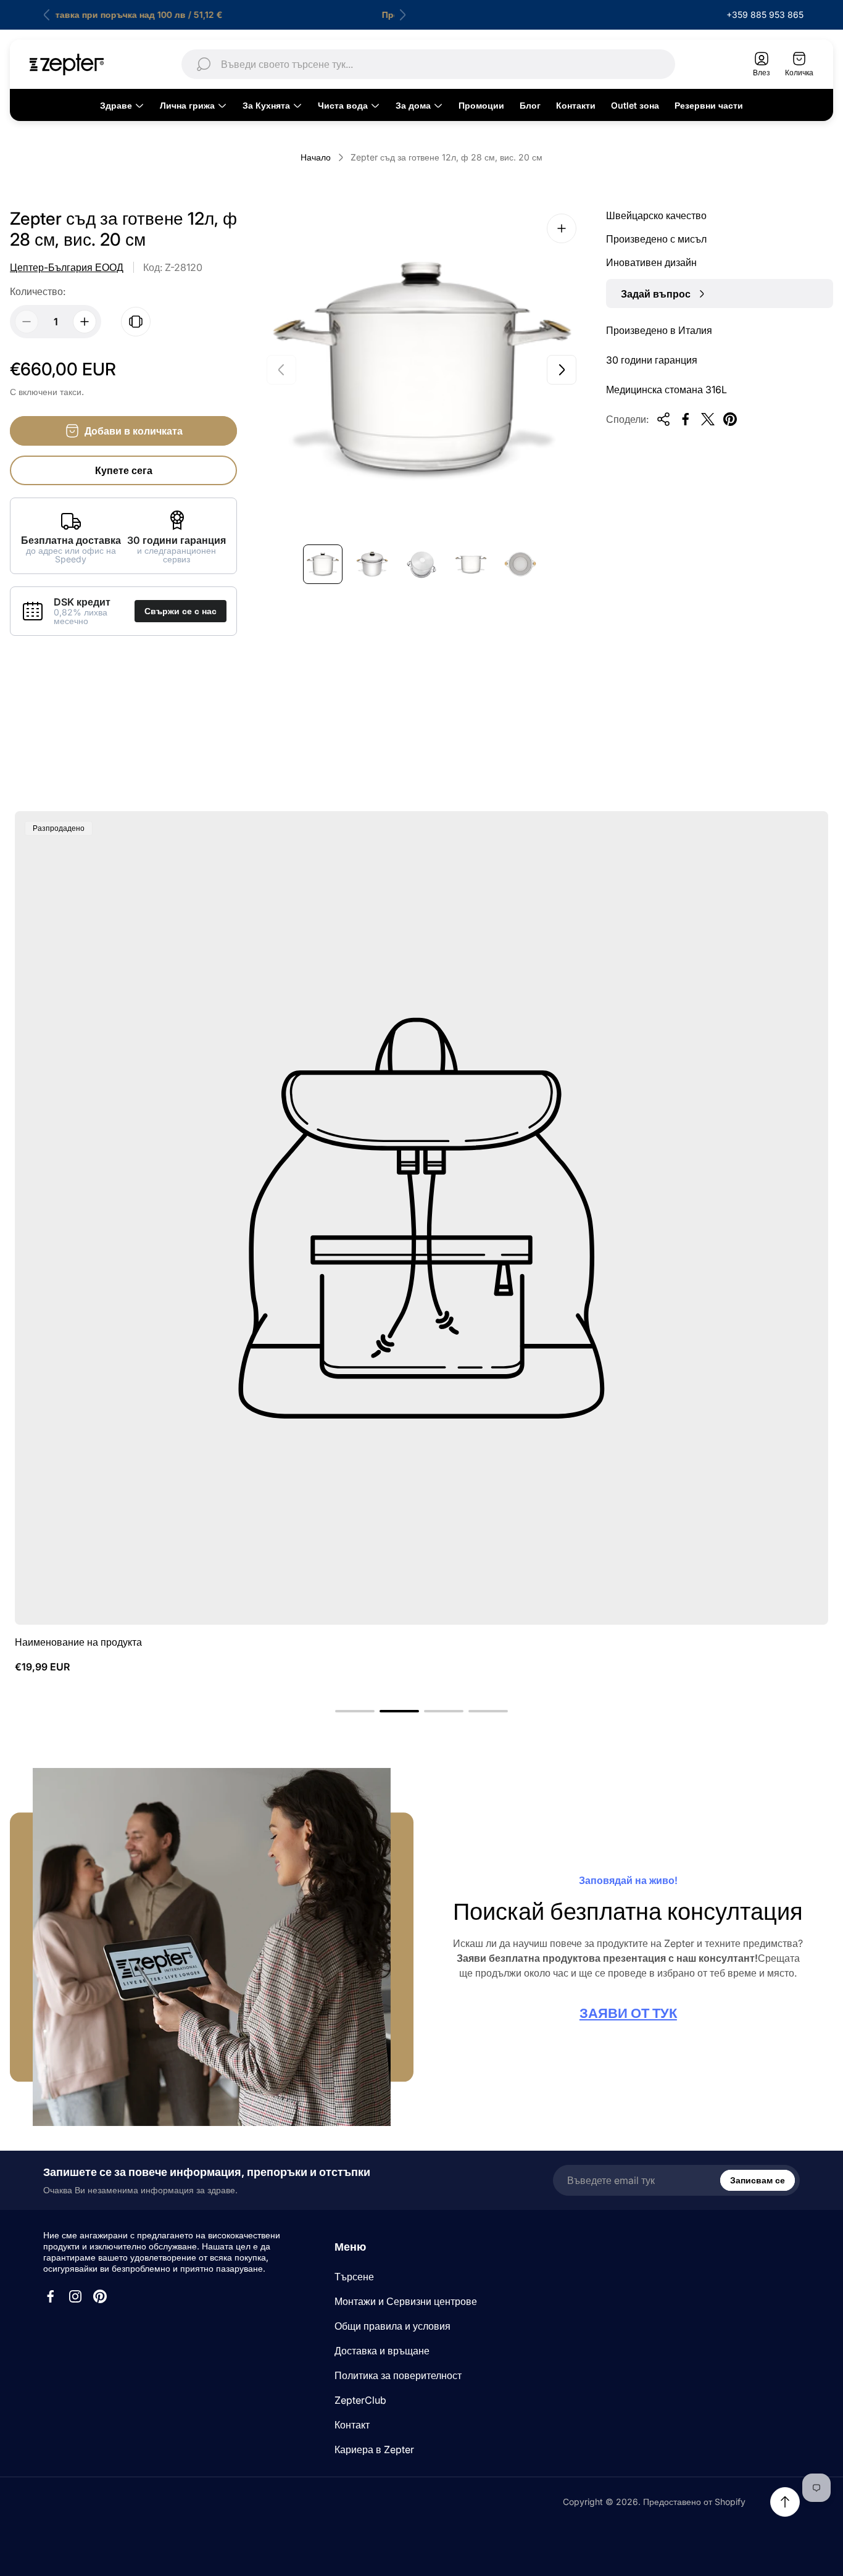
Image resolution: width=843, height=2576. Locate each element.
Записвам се (758, 2180)
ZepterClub (360, 2400)
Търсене (354, 2277)
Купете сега (124, 470)
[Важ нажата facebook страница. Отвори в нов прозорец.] (51, 2296)
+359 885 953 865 (765, 15)
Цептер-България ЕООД (67, 267)
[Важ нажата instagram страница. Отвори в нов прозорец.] (75, 2296)
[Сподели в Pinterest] (730, 419)
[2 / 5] (372, 564)
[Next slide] (402, 15)
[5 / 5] (520, 564)
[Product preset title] (421, 1218)
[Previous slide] (47, 15)
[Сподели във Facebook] (686, 419)
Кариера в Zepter (374, 2449)
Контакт (352, 2425)
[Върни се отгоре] (785, 2502)
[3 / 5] (421, 564)
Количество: (38, 291)
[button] (355, 1711)
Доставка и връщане (382, 2351)
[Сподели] (663, 419)
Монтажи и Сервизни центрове (406, 2301)
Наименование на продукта (78, 1642)
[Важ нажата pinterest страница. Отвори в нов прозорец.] (100, 2296)
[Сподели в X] (708, 419)
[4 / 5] (471, 564)
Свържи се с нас (181, 611)
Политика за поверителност (398, 2375)
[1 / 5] (323, 564)
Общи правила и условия (392, 2326)
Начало (316, 157)
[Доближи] (562, 228)
